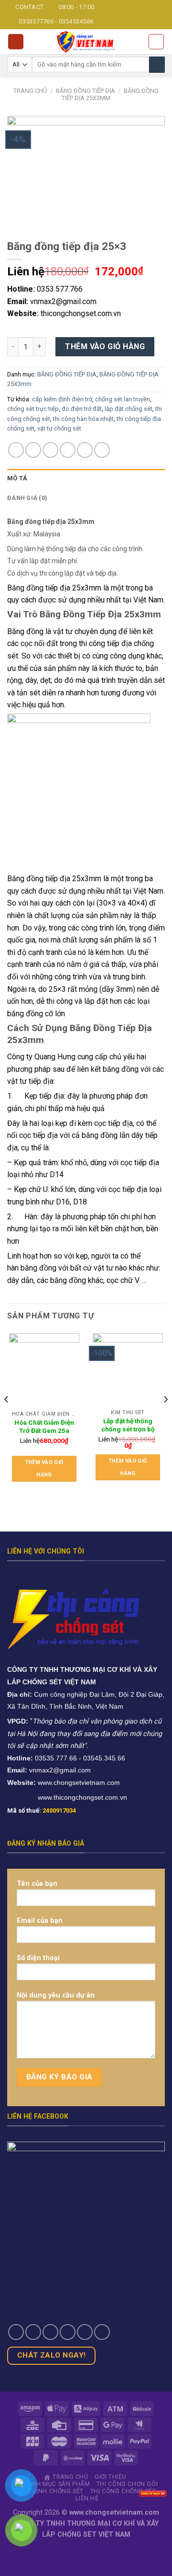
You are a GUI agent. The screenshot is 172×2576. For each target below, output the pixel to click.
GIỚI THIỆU (110, 2477)
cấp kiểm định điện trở (62, 399)
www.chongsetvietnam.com (79, 1782)
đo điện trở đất (82, 409)
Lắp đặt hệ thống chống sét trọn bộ (128, 1425)
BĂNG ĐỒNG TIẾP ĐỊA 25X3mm (110, 94)
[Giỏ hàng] (156, 42)
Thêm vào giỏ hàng (105, 346)
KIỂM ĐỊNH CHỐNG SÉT (50, 2491)
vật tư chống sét (59, 428)
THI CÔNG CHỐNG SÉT (123, 2491)
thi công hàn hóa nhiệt (83, 419)
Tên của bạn (37, 1884)
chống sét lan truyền (123, 399)
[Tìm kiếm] (157, 65)
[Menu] (16, 42)
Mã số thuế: (42, 1810)
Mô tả (17, 478)
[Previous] (7, 1419)
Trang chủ (30, 91)
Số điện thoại (38, 1958)
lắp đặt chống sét (129, 409)
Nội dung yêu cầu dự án (56, 1995)
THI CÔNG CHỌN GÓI (127, 2484)
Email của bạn (40, 1921)
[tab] (86, 478)
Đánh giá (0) (27, 498)
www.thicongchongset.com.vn (82, 1797)
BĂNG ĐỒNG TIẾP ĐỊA (86, 91)
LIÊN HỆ (87, 2498)
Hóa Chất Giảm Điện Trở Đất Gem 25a (44, 1427)
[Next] (165, 1419)
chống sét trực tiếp (33, 409)
